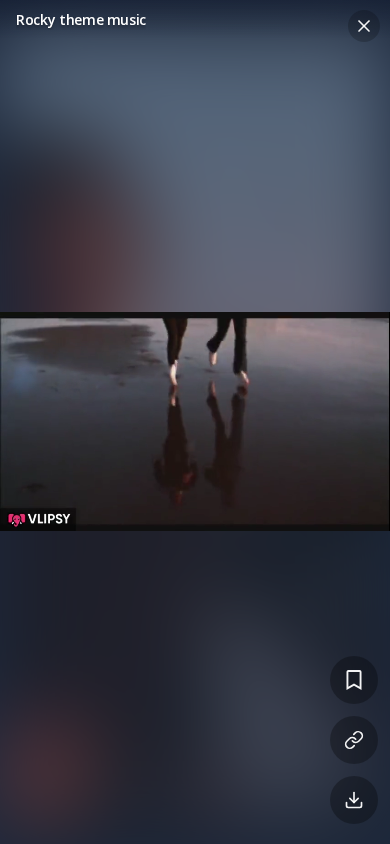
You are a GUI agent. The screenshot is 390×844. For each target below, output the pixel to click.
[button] (195, 422)
